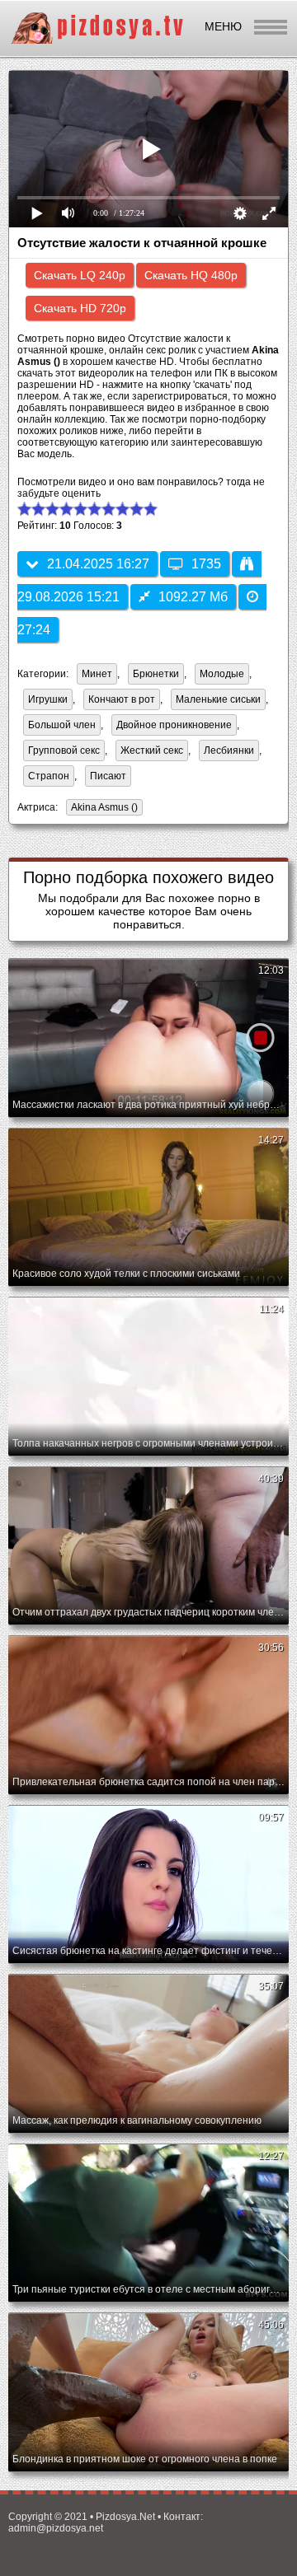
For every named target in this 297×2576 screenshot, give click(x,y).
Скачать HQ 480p (191, 275)
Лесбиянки (229, 750)
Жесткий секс (152, 750)
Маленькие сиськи (218, 699)
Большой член (62, 725)
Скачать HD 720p (80, 308)
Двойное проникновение (174, 725)
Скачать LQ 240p (80, 275)
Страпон (49, 776)
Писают (108, 776)
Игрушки (48, 699)
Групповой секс (64, 750)
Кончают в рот (122, 699)
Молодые (222, 674)
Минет (97, 674)
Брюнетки (156, 674)
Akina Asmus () (104, 807)
